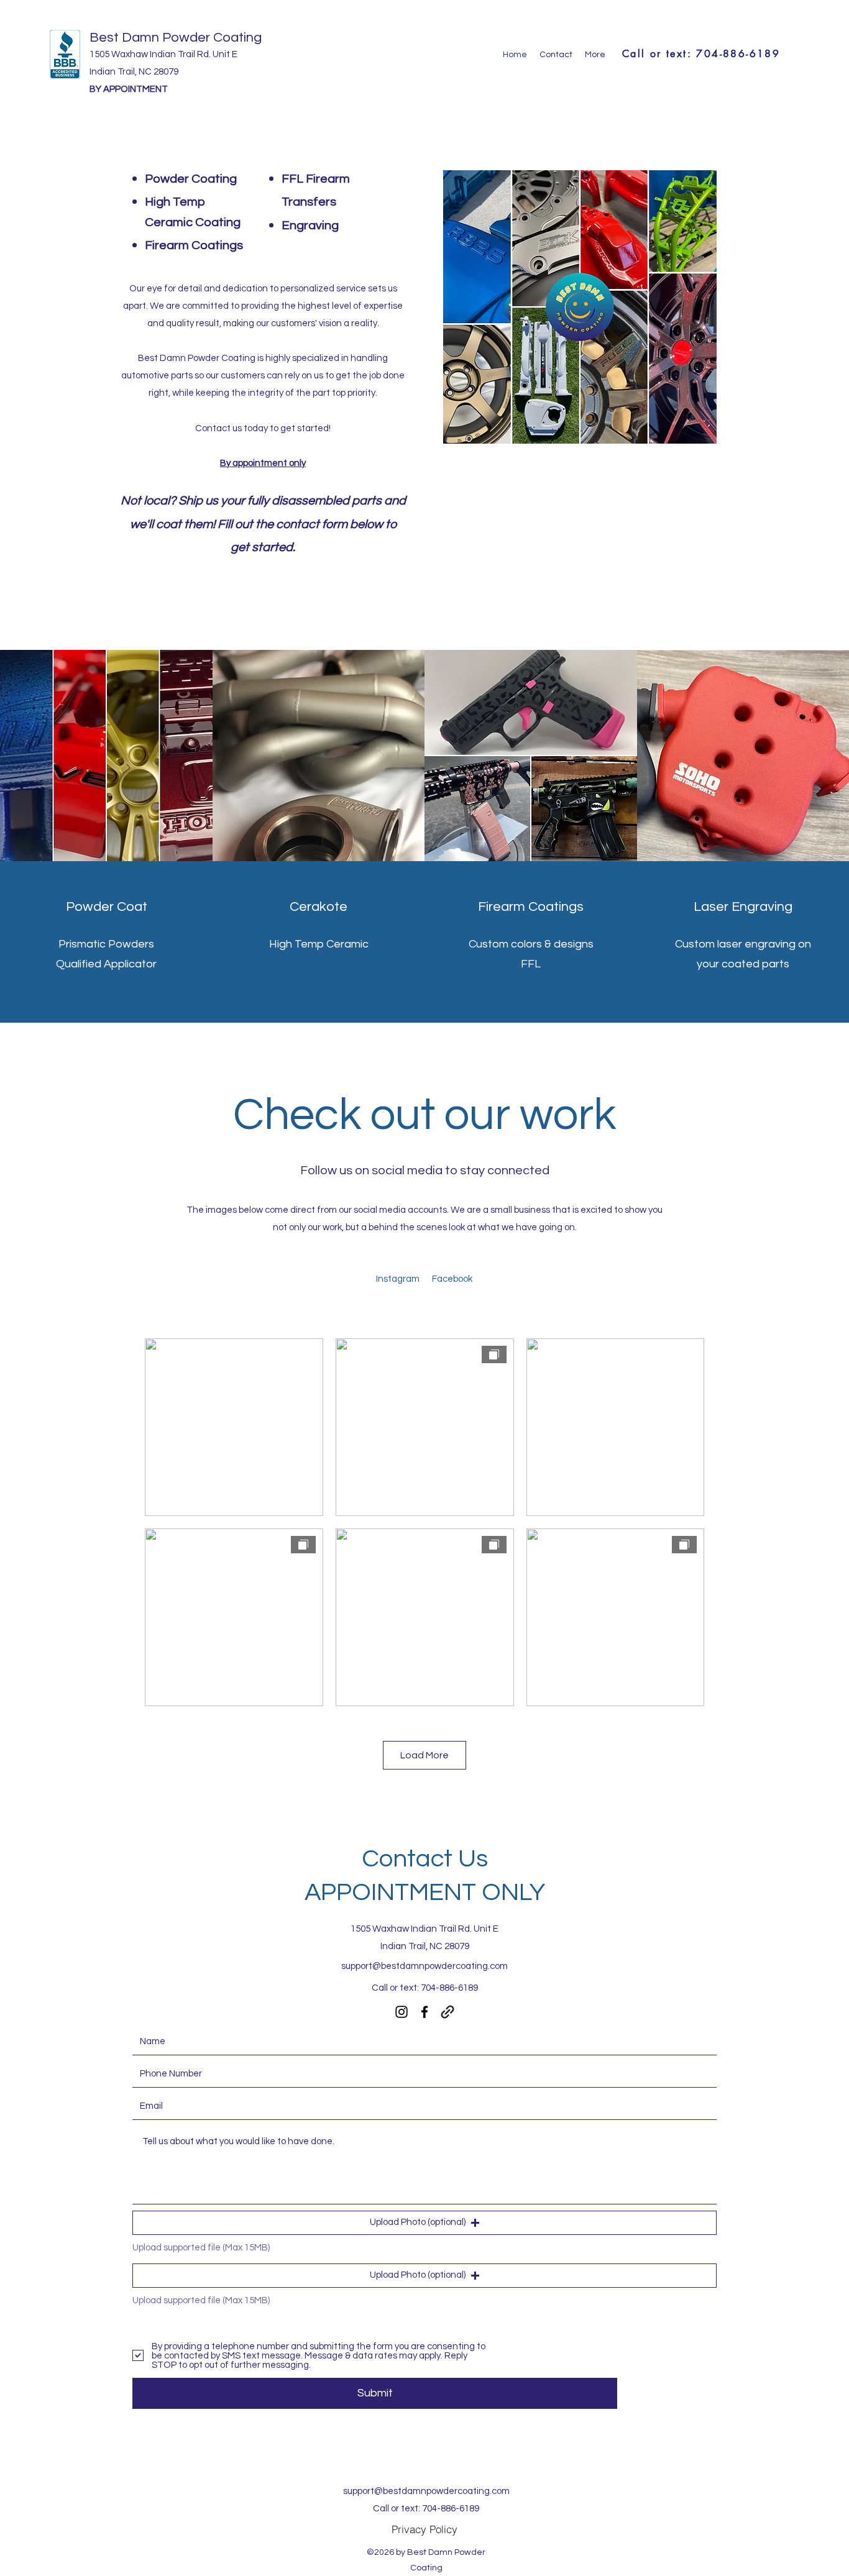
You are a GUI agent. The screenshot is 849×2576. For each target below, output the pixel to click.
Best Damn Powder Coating (176, 38)
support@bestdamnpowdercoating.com (424, 1966)
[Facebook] (424, 2012)
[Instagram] (402, 2012)
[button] (424, 2223)
